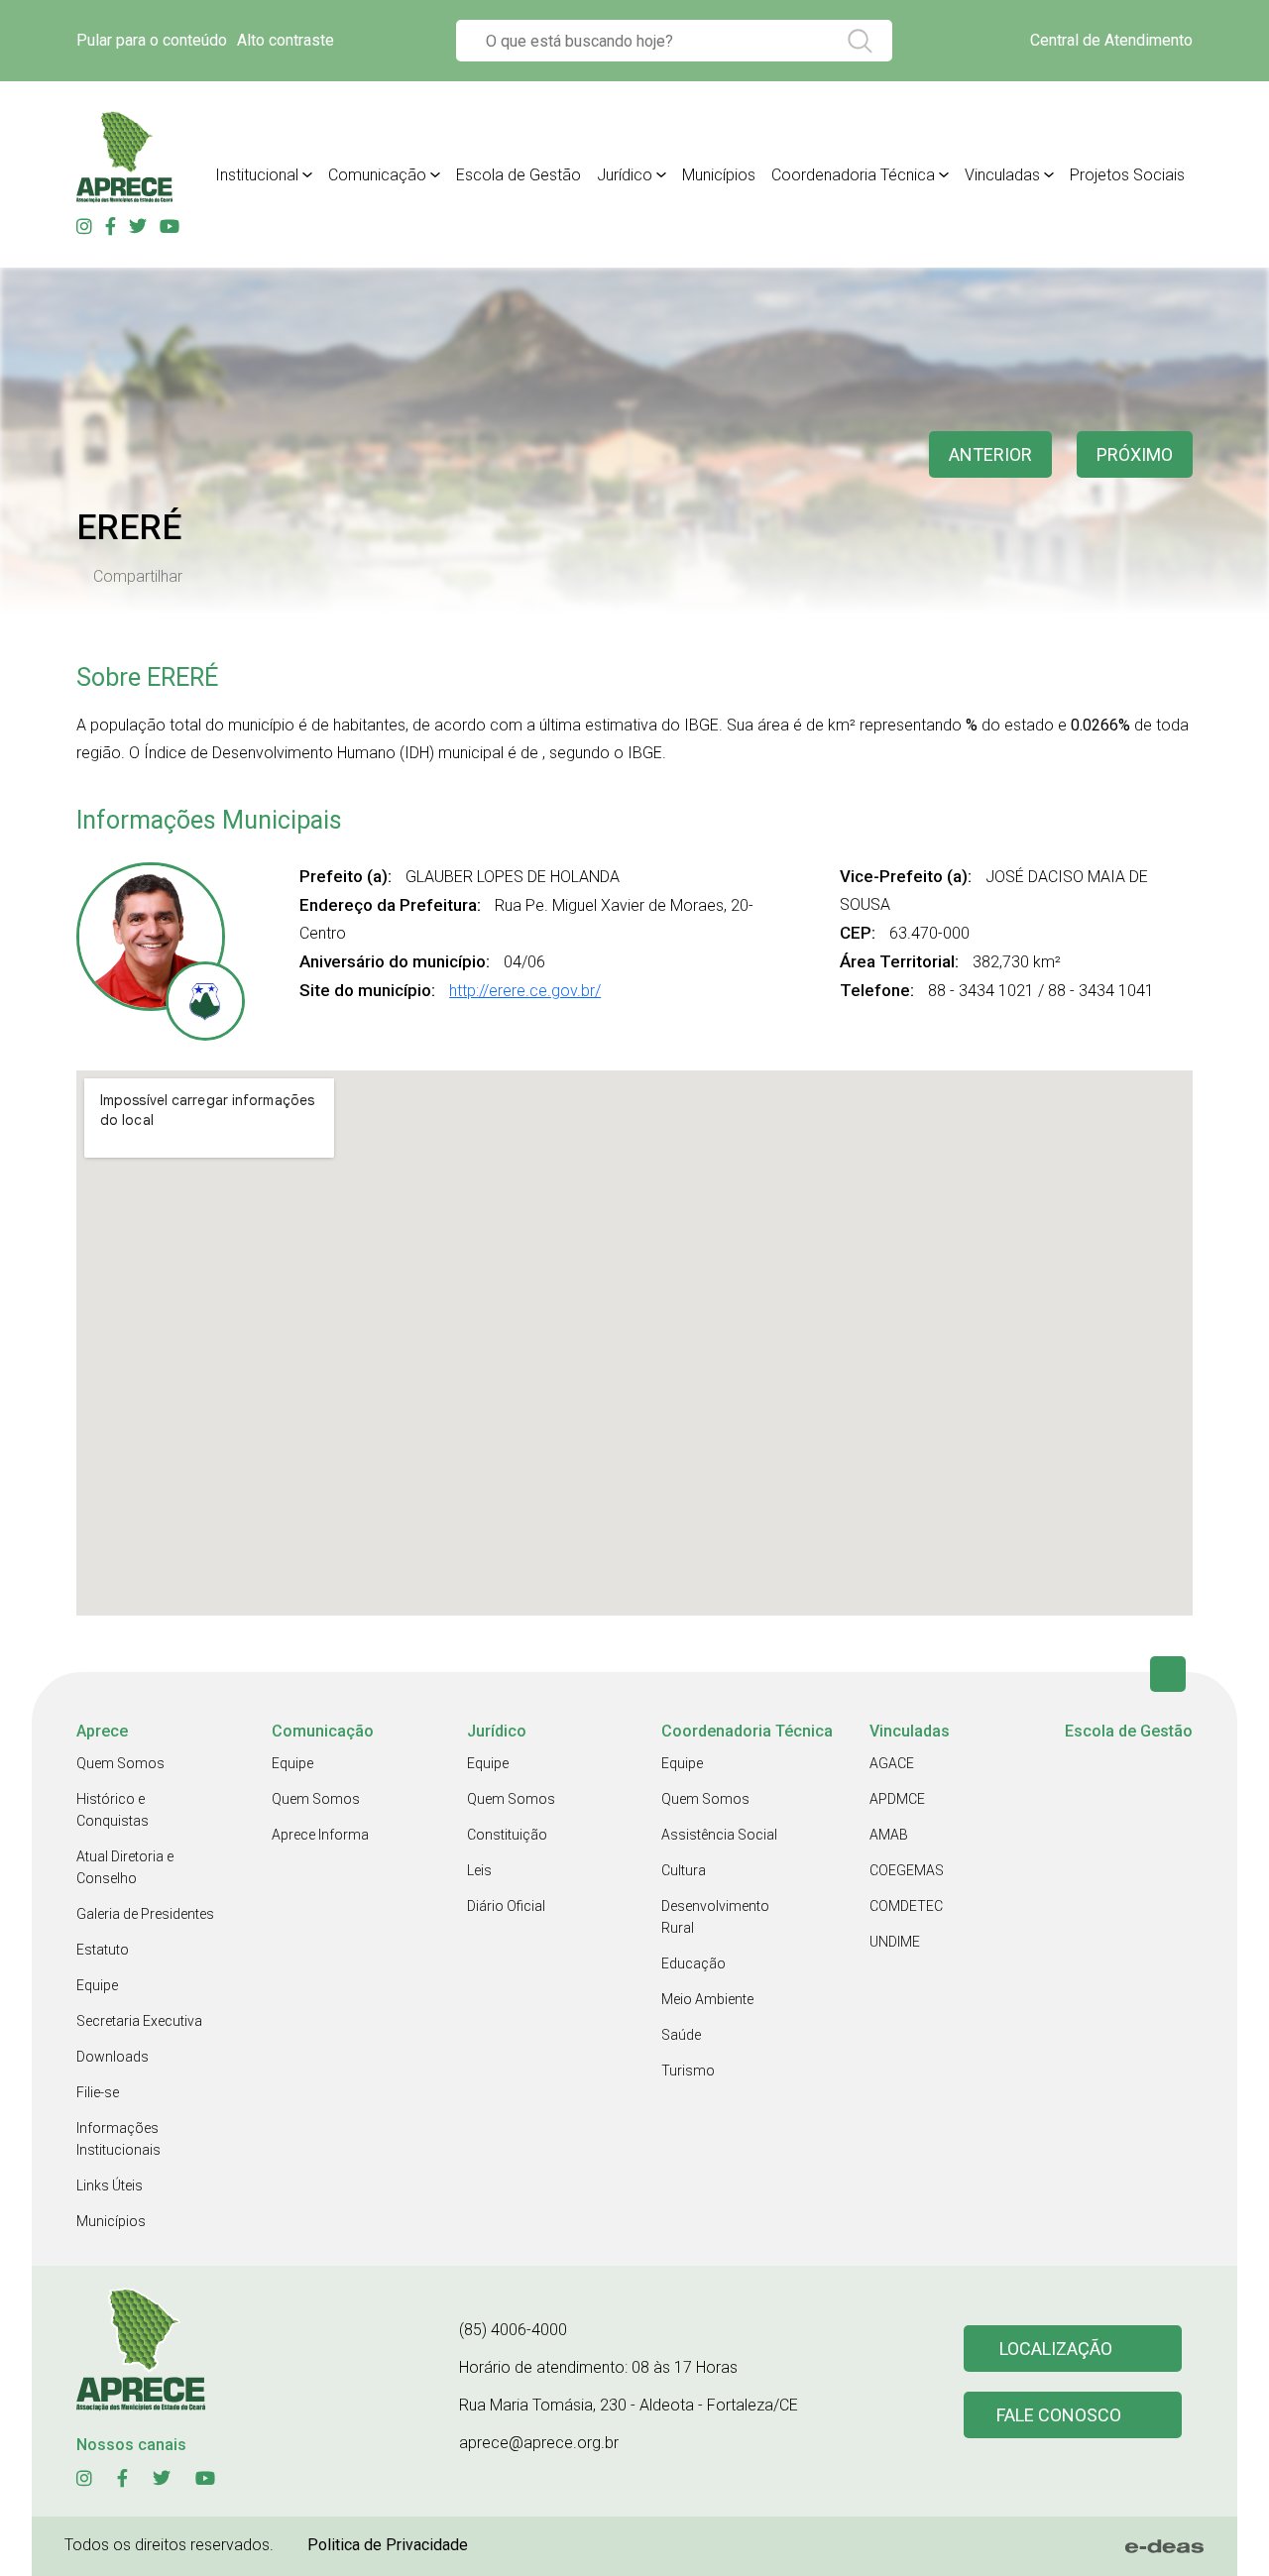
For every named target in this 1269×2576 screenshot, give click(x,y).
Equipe (97, 1985)
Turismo (688, 2071)
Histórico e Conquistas (113, 1810)
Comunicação (377, 175)
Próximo (1135, 454)
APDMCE (897, 1799)
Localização (1056, 2349)
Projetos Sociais (1127, 175)
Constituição (507, 1835)
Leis (479, 1870)
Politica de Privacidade (388, 2545)
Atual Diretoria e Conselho (125, 1867)
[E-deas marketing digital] (1165, 2546)
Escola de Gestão (519, 175)
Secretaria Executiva (139, 2021)
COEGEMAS (907, 1870)
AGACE (892, 1763)
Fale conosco (1059, 2415)
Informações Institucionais (118, 2139)
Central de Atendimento (1111, 40)
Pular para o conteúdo (152, 40)
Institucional (257, 175)
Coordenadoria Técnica (853, 175)
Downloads (113, 2057)
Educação (693, 1963)
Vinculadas (1002, 175)
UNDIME (895, 1942)
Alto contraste (286, 40)
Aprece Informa (320, 1835)
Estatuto (103, 1950)
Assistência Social (719, 1835)
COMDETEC (906, 1906)
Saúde (681, 2035)
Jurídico (625, 175)
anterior (990, 454)
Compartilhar (138, 577)
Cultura (684, 1870)
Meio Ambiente (707, 1999)
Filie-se (98, 2092)
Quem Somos (120, 1763)
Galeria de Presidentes (145, 1914)
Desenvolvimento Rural (715, 1917)
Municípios (719, 175)
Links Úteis (110, 2185)
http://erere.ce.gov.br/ (525, 991)
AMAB (889, 1835)
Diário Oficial (506, 1906)
